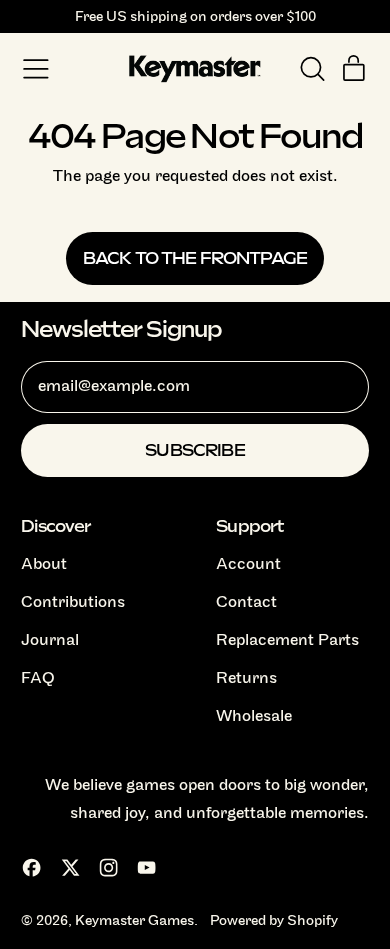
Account (248, 564)
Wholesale (254, 716)
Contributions (73, 602)
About (44, 564)
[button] (312, 69)
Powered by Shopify (274, 920)
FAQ (38, 678)
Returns (246, 678)
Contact (246, 602)
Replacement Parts (287, 640)
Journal (50, 640)
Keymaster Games (134, 920)
